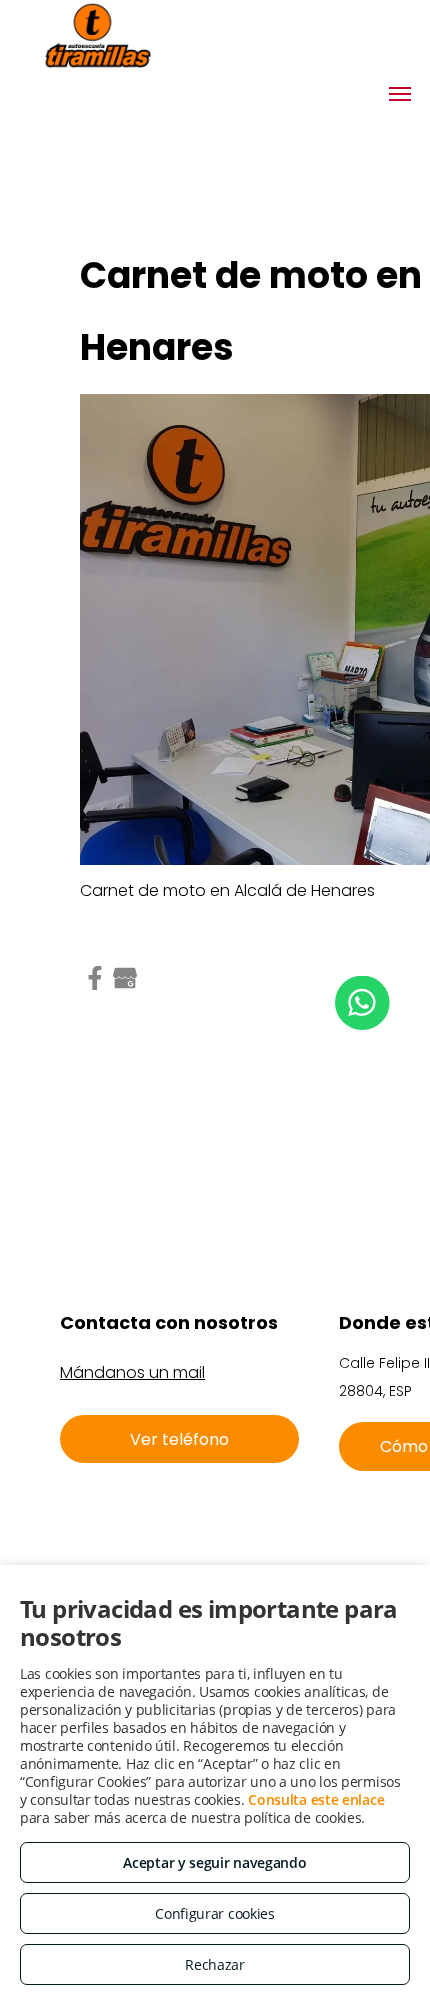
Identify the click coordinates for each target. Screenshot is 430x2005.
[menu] (400, 94)
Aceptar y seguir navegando (214, 1862)
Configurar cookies (215, 1913)
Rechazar (215, 1964)
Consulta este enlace (316, 1799)
